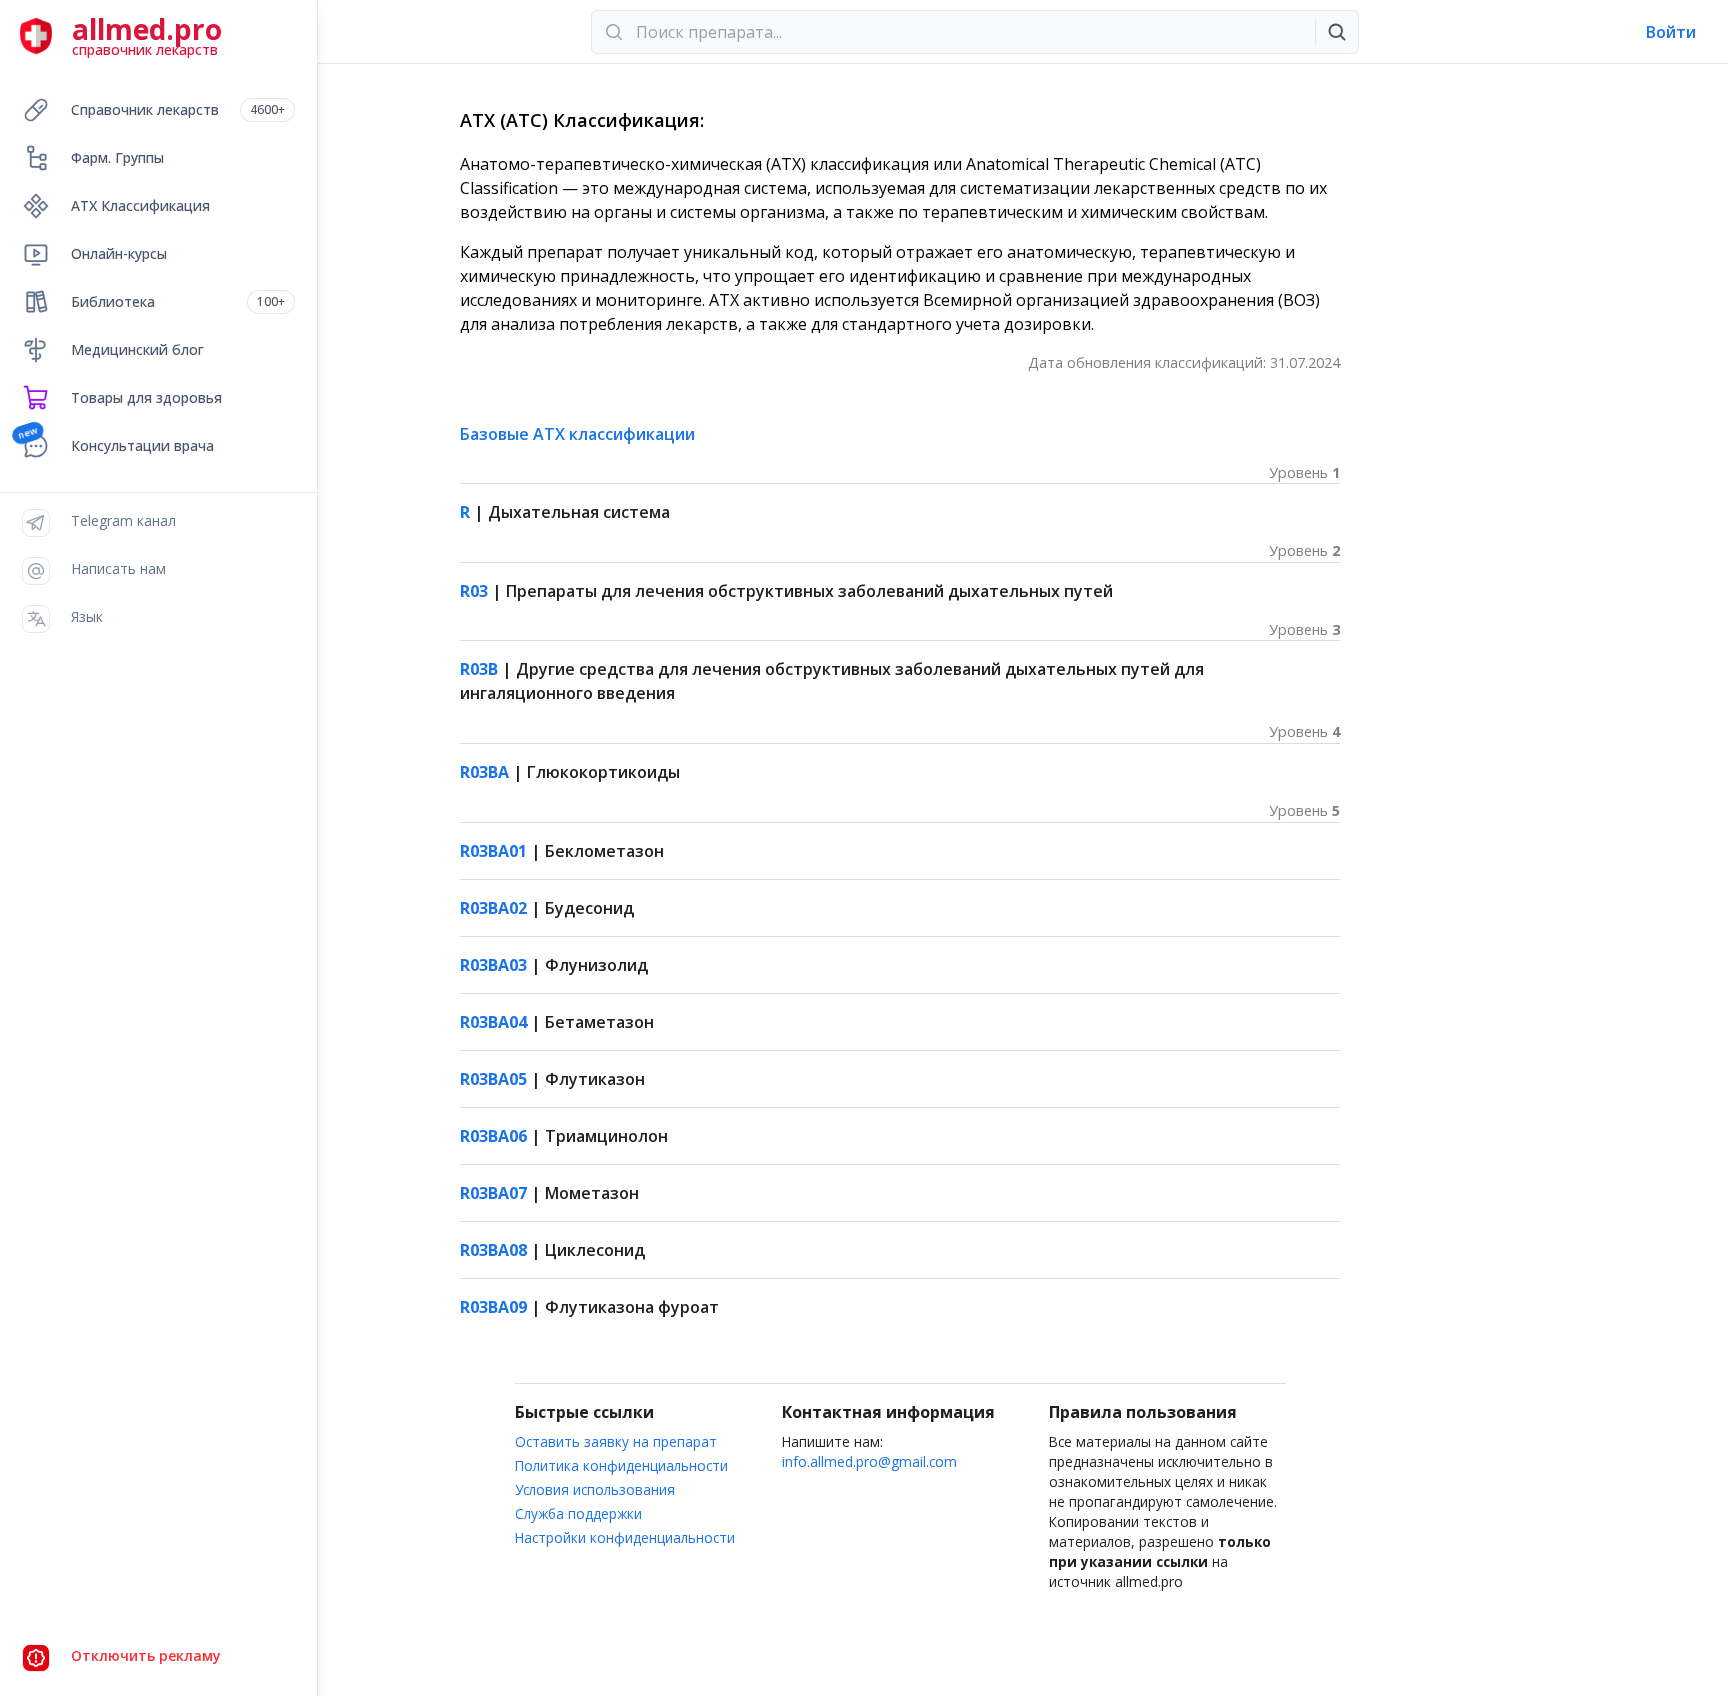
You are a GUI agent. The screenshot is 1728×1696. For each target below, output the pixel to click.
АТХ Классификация (140, 205)
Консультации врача (142, 445)
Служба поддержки (578, 1513)
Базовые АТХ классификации (577, 434)
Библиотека (178, 301)
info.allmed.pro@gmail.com (869, 1461)
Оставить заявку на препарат (616, 1441)
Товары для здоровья (146, 397)
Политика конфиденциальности (621, 1465)
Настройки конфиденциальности (625, 1537)
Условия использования (595, 1489)
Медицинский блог (137, 349)
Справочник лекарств (178, 109)
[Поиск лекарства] (1337, 32)
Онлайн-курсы (119, 253)
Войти (1671, 32)
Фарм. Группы (117, 157)
